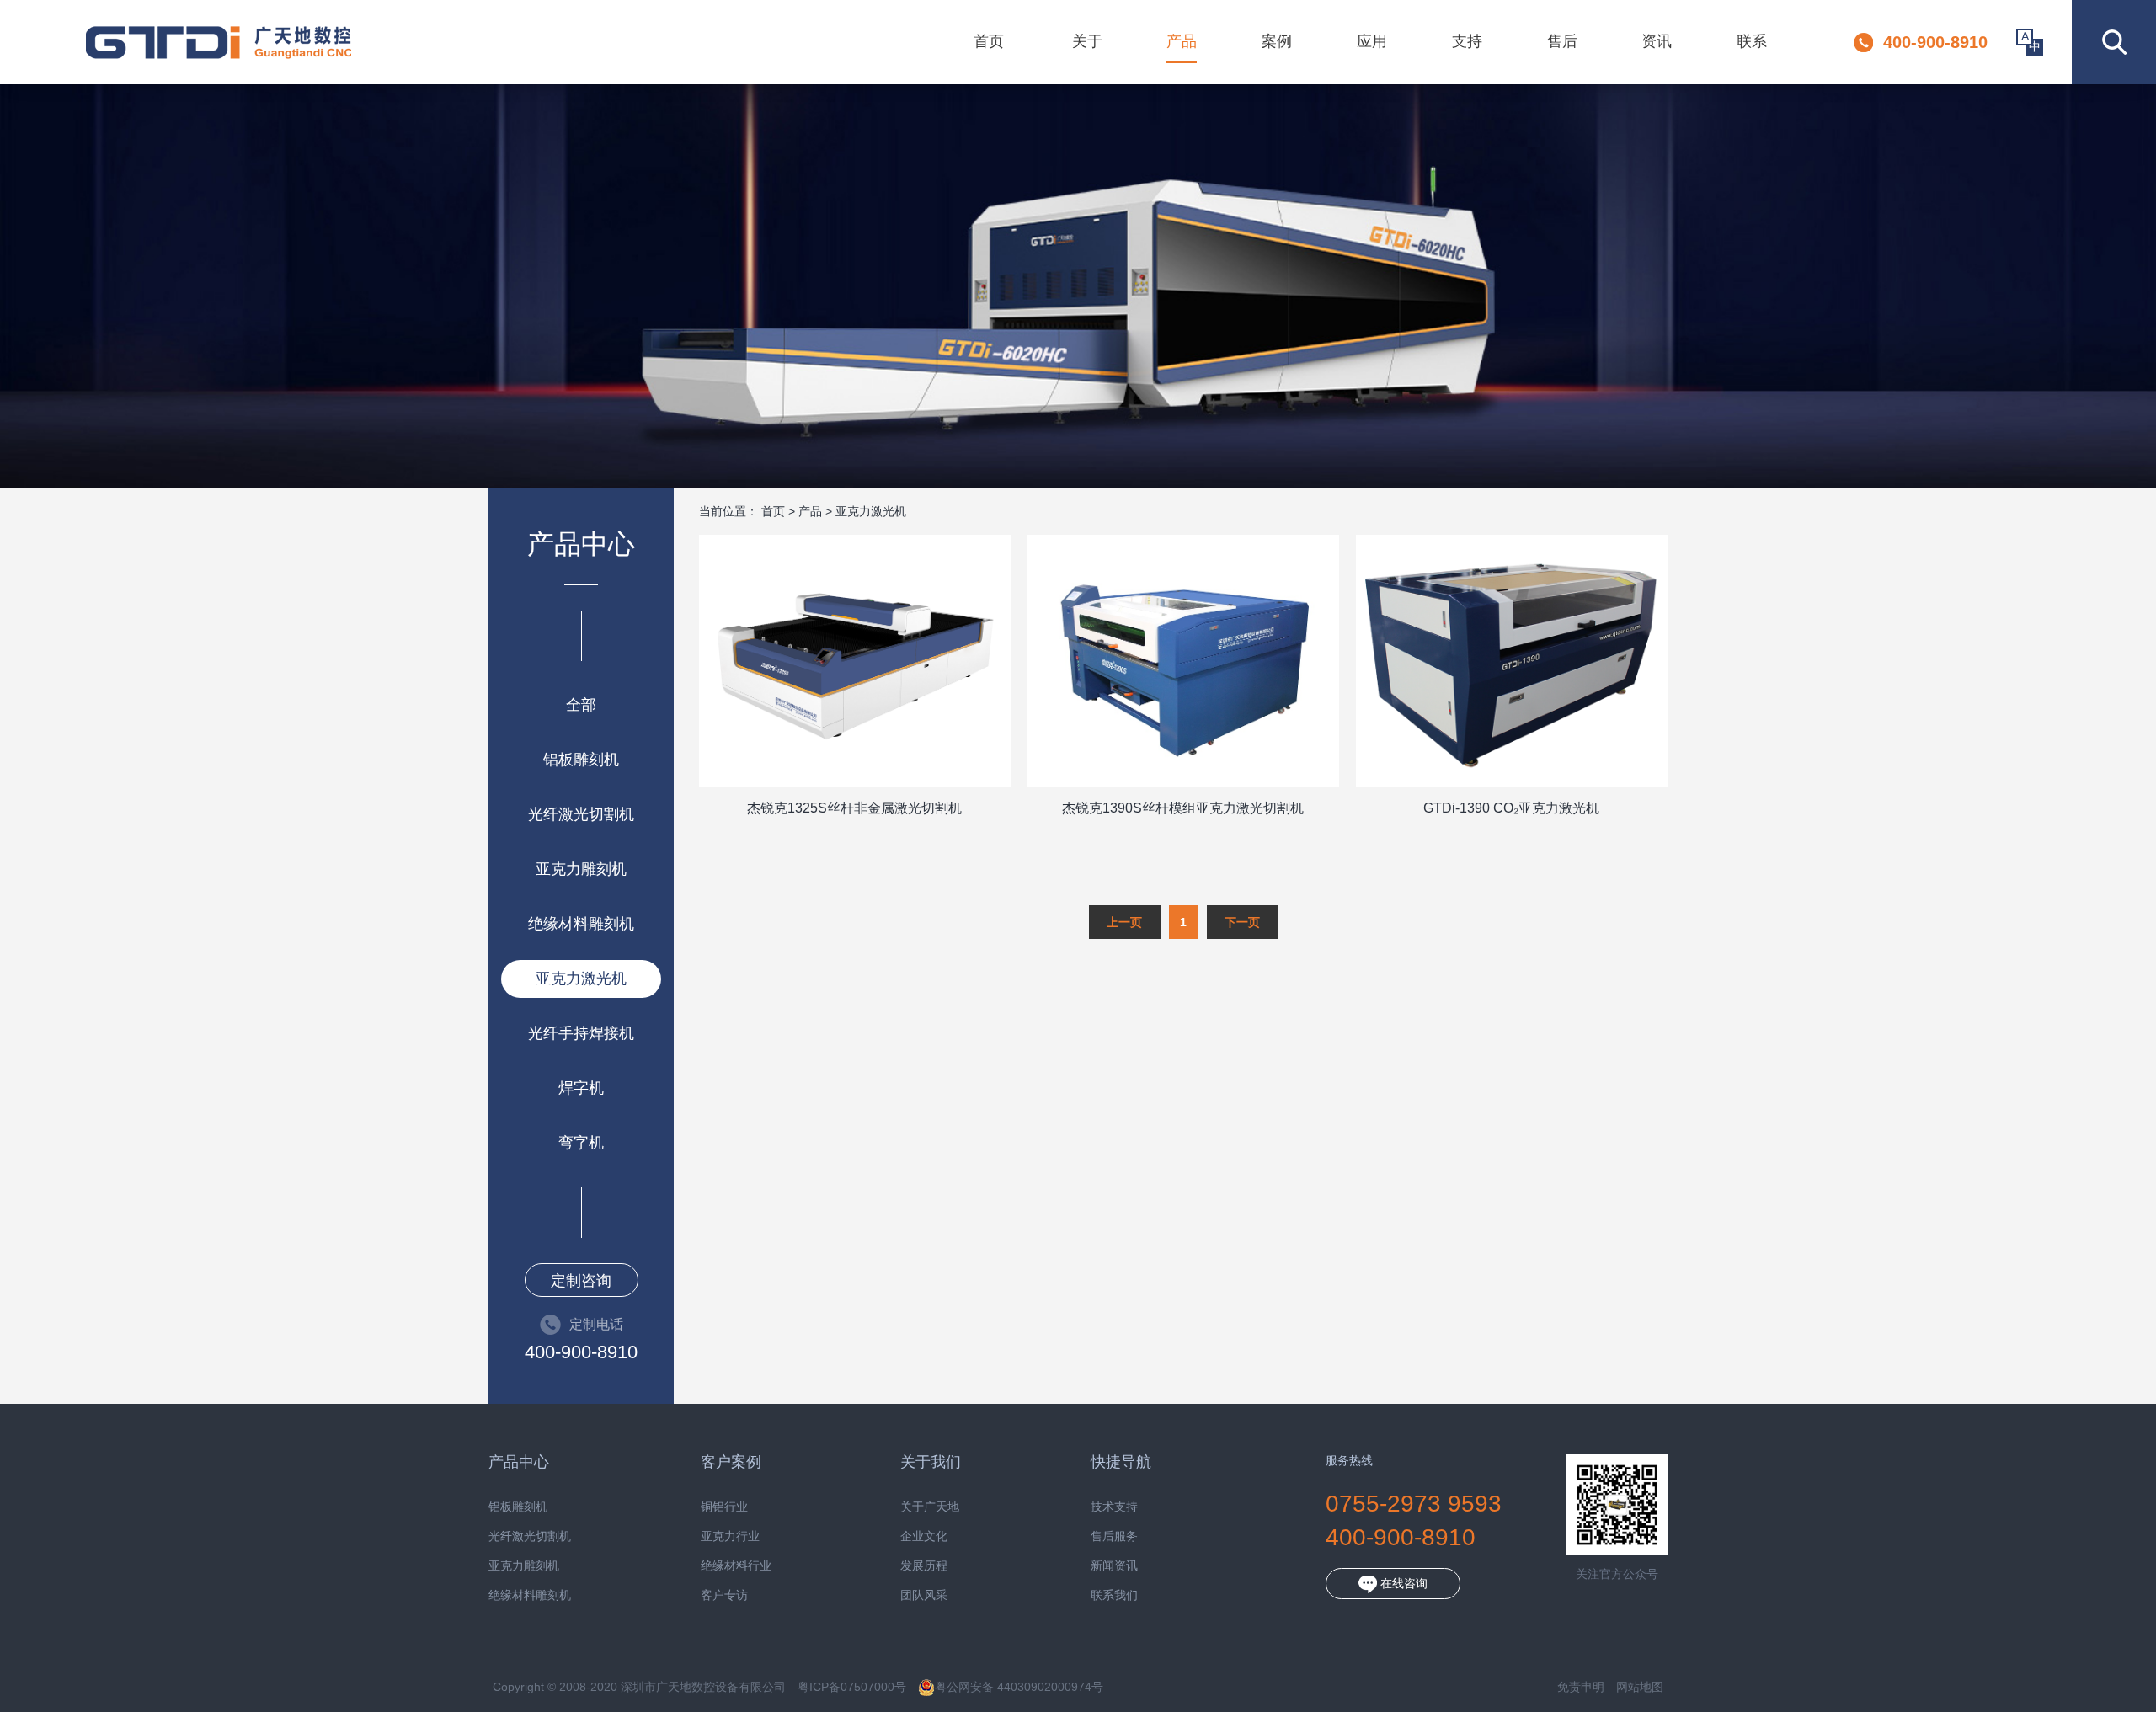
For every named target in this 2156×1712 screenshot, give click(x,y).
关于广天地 (930, 1507)
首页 (989, 41)
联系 (1752, 41)
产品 (1182, 41)
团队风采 (924, 1595)
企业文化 (924, 1536)
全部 (581, 705)
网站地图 (1640, 1687)
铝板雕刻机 (581, 760)
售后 (1562, 41)
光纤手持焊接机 (581, 1033)
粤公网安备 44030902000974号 (1019, 1687)
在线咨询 (1402, 1583)
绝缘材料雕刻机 (581, 924)
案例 (1277, 41)
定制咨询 (581, 1281)
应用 (1372, 41)
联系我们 (1114, 1595)
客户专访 (724, 1595)
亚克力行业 (730, 1536)
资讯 (1657, 41)
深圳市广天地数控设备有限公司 (219, 42)
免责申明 (1581, 1687)
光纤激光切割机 (581, 814)
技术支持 (1114, 1507)
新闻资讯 (1114, 1566)
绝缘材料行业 (736, 1566)
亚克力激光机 (581, 979)
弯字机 (581, 1143)
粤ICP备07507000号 (852, 1687)
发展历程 (924, 1566)
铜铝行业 (724, 1507)
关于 (1087, 41)
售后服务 (1114, 1536)
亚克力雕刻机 (581, 869)
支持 (1467, 41)
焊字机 (581, 1088)
